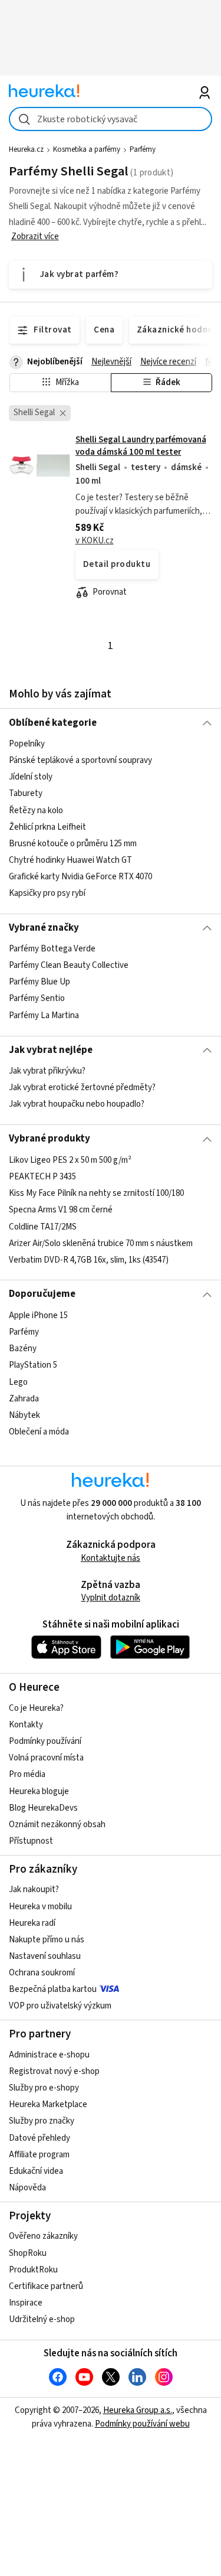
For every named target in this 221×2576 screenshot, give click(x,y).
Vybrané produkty (50, 1139)
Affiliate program (39, 2155)
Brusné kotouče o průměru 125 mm (73, 844)
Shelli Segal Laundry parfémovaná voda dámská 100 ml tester (141, 446)
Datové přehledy (39, 2138)
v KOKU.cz (95, 541)
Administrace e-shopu (49, 2055)
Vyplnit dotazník (111, 1598)
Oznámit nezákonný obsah (57, 1825)
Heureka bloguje (39, 1791)
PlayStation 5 (33, 1365)
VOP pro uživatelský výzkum (60, 2006)
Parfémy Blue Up (39, 982)
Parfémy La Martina (44, 1015)
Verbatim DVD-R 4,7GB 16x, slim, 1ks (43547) (89, 1259)
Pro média (27, 1774)
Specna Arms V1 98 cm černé (61, 1210)
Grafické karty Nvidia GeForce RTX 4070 (80, 877)
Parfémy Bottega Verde (52, 949)
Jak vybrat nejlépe (51, 1050)
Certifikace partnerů (46, 2286)
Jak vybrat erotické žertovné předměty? (82, 1088)
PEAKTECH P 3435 (42, 1177)
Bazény (23, 1349)
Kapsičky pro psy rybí (47, 893)
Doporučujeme (42, 1294)
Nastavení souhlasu (45, 1956)
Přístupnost (31, 1841)
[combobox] (111, 119)
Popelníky (27, 744)
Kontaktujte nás (111, 1558)
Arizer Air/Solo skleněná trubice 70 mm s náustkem (101, 1243)
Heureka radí (32, 1923)
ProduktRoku (33, 2270)
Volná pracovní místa (46, 1758)
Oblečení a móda (39, 1432)
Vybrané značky (44, 928)
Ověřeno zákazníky (43, 2236)
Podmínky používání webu (142, 2424)
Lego (18, 1382)
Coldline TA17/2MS (43, 1226)
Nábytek (24, 1415)
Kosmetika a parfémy (87, 149)
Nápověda (27, 2188)
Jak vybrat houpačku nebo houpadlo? (77, 1104)
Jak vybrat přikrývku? (47, 1071)
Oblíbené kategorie (53, 723)
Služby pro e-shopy (44, 2088)
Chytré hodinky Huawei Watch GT (70, 860)
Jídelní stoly (31, 777)
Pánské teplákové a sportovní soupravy (80, 760)
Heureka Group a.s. (138, 2410)
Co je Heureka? (36, 1708)
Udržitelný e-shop (42, 2319)
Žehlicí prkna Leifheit (47, 827)
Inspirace (26, 2303)
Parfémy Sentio (37, 999)
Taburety (26, 793)
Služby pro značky (42, 2121)
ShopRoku (28, 2253)
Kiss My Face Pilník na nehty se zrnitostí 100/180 (96, 1193)
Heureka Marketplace (48, 2104)
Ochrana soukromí (42, 1973)
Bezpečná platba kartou (53, 1989)
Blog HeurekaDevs (43, 1808)
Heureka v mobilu (40, 1907)
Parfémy (143, 149)
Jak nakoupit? (34, 1889)
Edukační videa (36, 2171)
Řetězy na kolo (36, 810)
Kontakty (26, 1725)
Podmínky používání (45, 1741)
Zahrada (24, 1398)
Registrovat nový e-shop (54, 2071)
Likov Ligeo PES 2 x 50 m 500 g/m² (70, 1160)
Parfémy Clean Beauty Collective (69, 965)
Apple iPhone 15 (38, 1315)
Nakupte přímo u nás (47, 1940)
